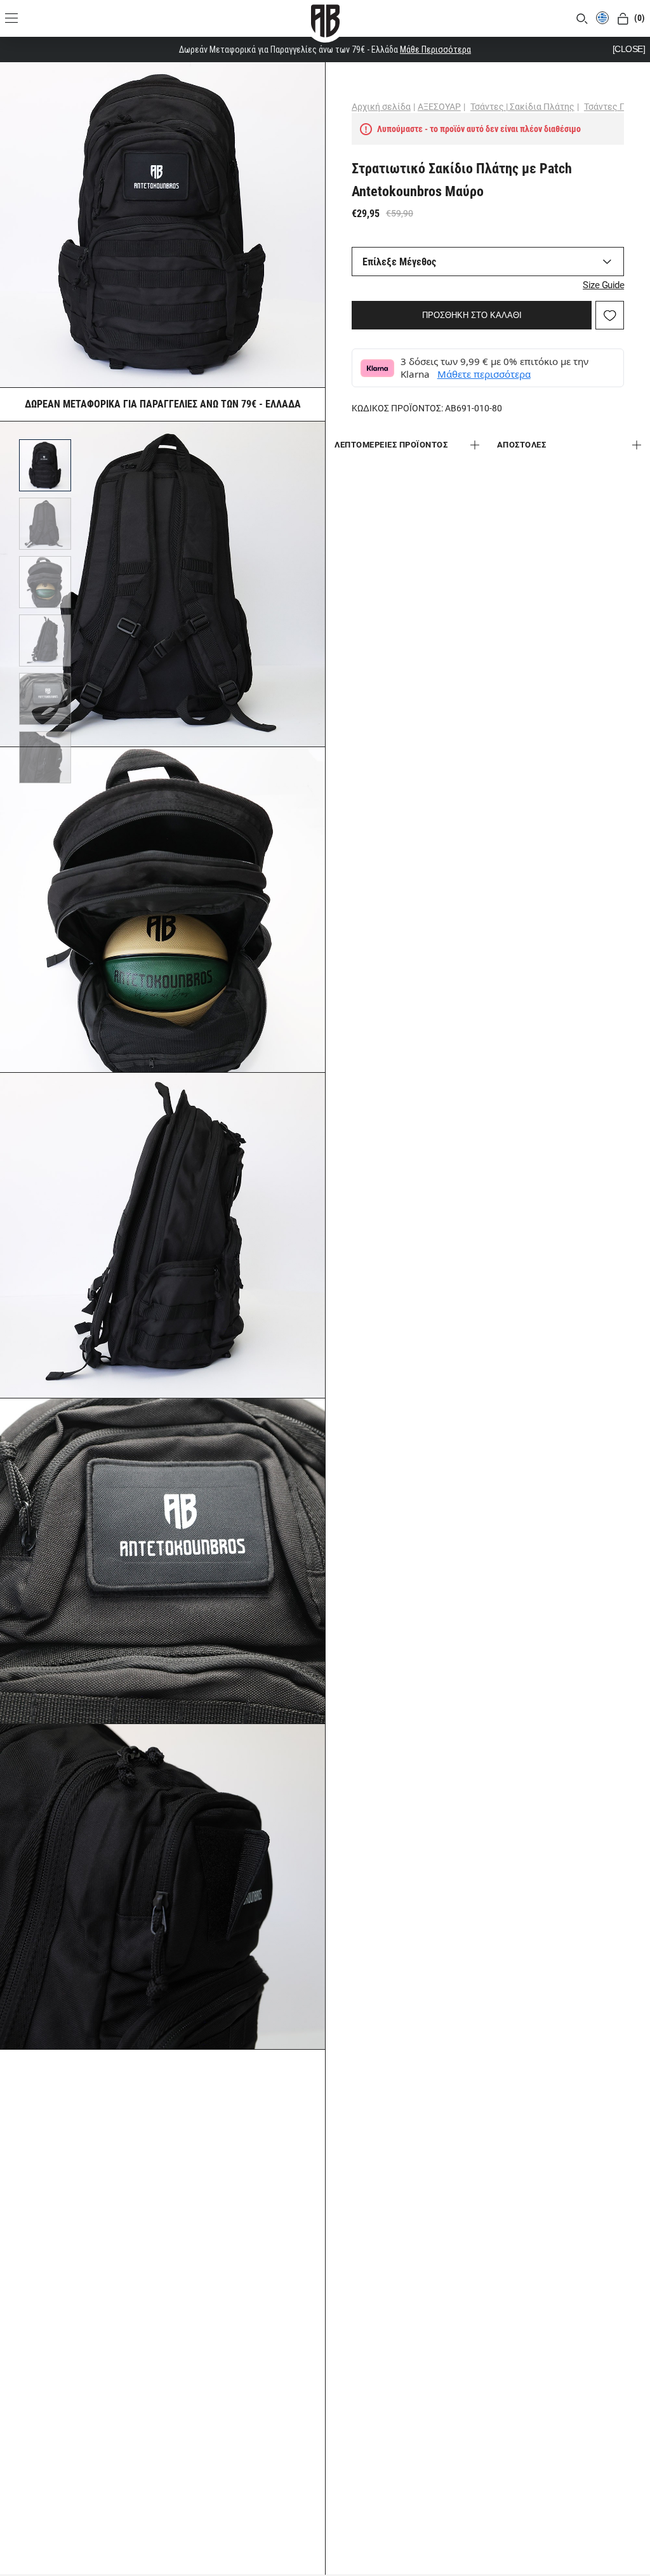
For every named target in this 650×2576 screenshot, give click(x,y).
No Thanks (202, 1407)
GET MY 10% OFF (202, 1361)
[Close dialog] (556, 1150)
